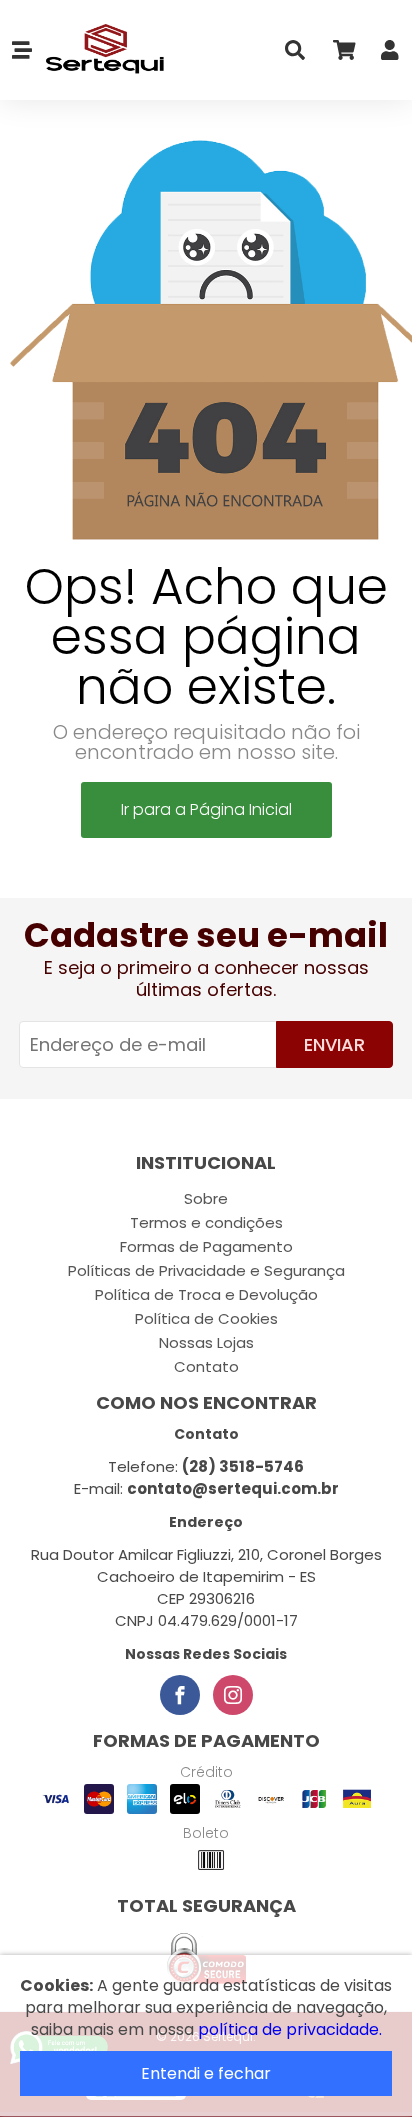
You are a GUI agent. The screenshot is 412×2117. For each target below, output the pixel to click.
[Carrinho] (343, 54)
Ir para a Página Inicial (206, 809)
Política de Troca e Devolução (206, 1294)
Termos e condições (206, 1222)
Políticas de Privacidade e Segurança (206, 1270)
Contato (206, 1366)
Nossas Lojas (206, 1342)
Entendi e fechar (206, 2073)
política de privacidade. (290, 2029)
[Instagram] (233, 1695)
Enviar (334, 1044)
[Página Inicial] (99, 50)
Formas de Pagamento (206, 1246)
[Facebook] (180, 1695)
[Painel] (390, 54)
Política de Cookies (206, 1318)
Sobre (206, 1198)
